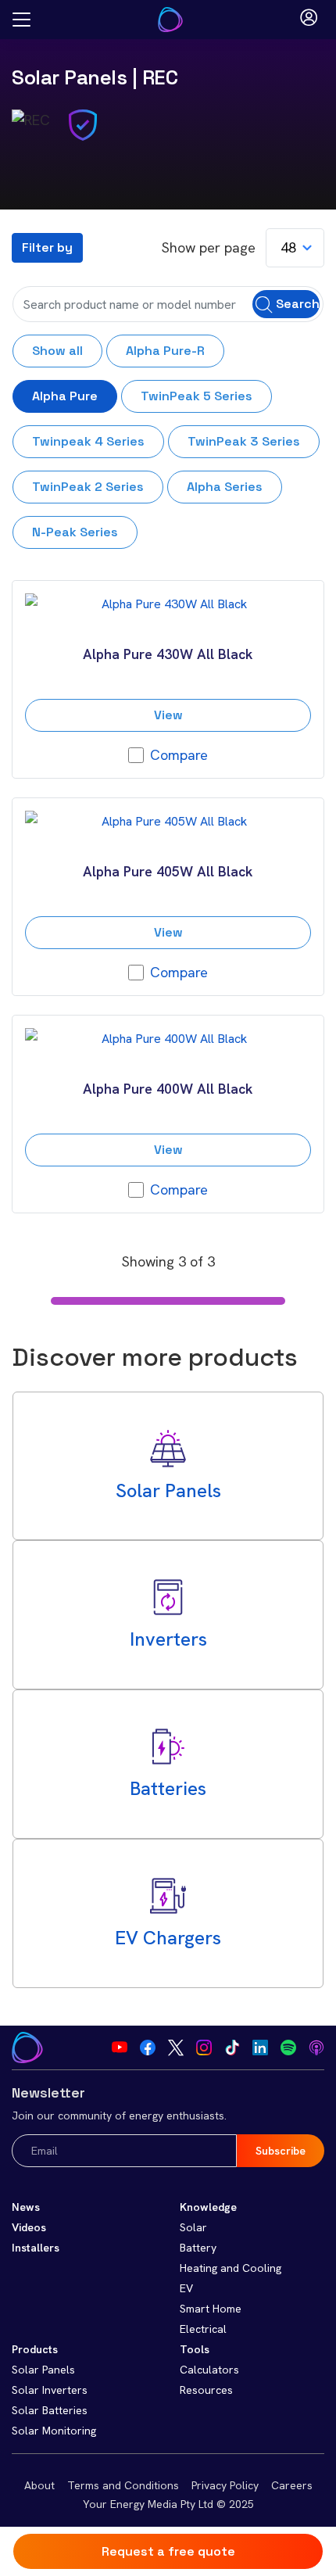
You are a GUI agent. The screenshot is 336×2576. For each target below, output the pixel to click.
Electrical (203, 2329)
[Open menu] (21, 20)
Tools (195, 2349)
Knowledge (208, 2207)
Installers (36, 2248)
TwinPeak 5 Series (197, 396)
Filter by (47, 247)
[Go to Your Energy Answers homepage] (170, 20)
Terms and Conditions (123, 2485)
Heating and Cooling (231, 2268)
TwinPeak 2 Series (88, 487)
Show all (57, 351)
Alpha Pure (65, 396)
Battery (198, 2248)
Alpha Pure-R (165, 351)
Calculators (209, 2370)
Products (35, 2349)
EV (186, 2288)
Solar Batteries (50, 2410)
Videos (29, 2227)
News (26, 2207)
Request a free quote (168, 2551)
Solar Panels (69, 77)
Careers (292, 2485)
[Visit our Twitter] (176, 2048)
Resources (206, 2390)
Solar (193, 2227)
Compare (179, 755)
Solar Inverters (50, 2390)
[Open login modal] (309, 20)
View (168, 715)
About (39, 2485)
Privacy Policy (225, 2485)
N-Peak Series (75, 532)
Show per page (209, 247)
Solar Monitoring (54, 2431)
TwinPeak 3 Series (244, 441)
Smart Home (211, 2309)
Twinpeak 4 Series (88, 441)
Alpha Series (225, 487)
